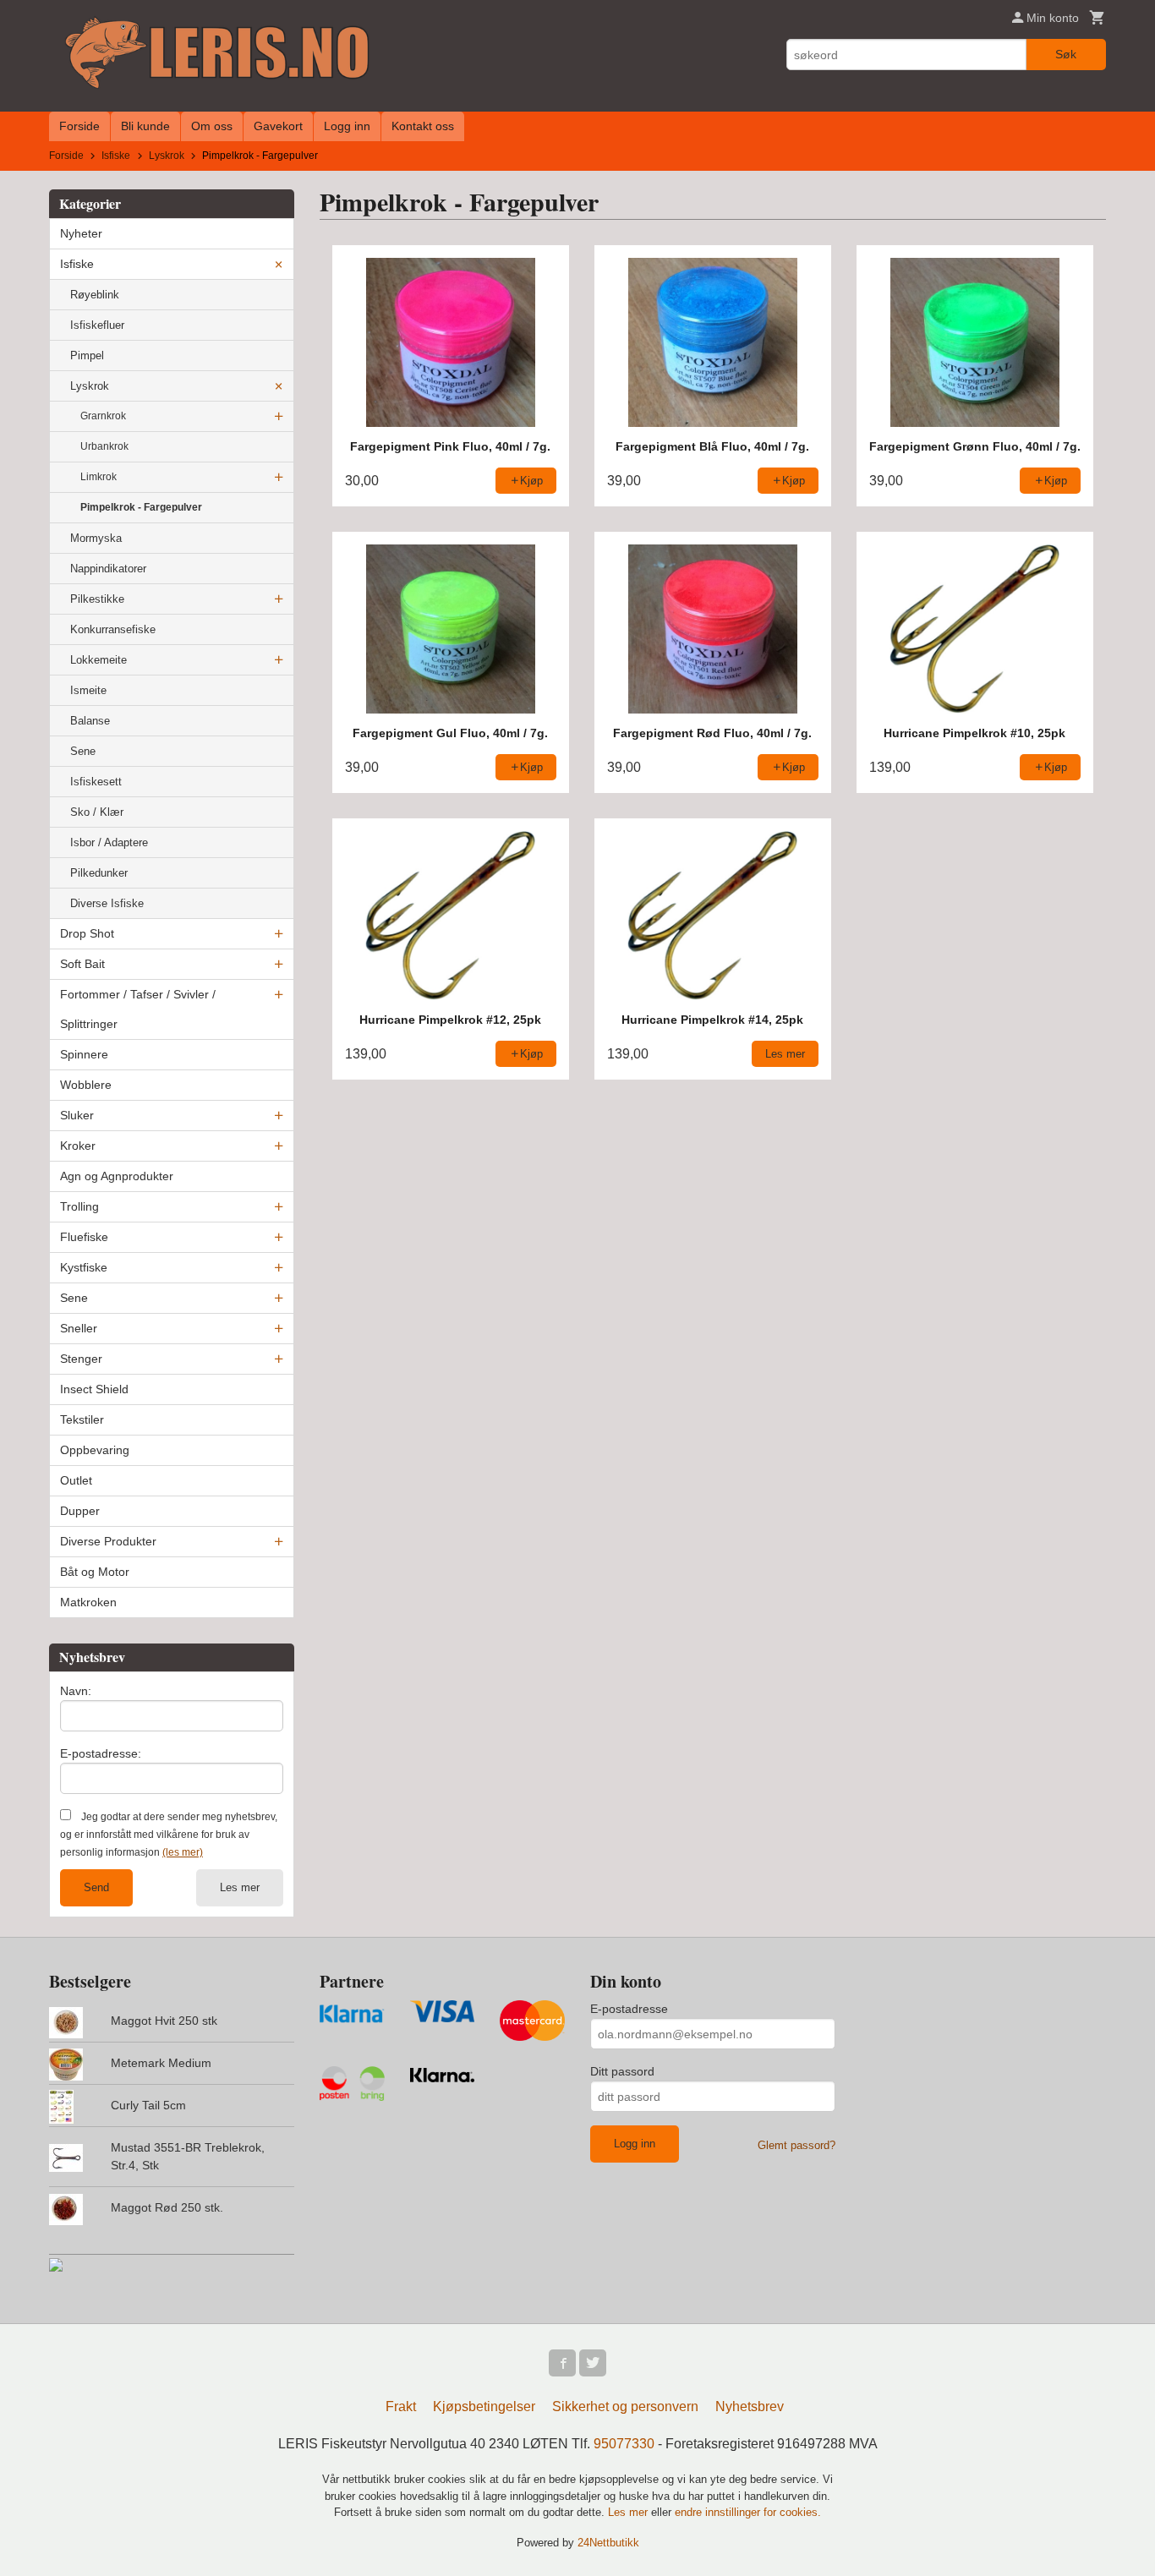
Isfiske (77, 264)
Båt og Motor (95, 1572)
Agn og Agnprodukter (117, 1176)
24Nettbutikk (608, 2543)
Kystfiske (84, 1267)
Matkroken (88, 1602)
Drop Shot (87, 933)
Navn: (76, 1691)
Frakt (401, 2406)
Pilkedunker (99, 873)
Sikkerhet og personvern (625, 2406)
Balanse (90, 721)
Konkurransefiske (113, 629)
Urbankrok (104, 446)
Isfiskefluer (97, 325)
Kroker (78, 1146)
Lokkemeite (99, 660)
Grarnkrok (103, 416)
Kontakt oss (423, 126)
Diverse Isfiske (107, 903)
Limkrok (99, 477)
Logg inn (347, 126)
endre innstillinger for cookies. (748, 2512)
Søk (1066, 54)
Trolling (79, 1206)
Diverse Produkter (108, 1541)
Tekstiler (82, 1419)
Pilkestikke (97, 599)
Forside (79, 126)
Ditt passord (622, 2071)
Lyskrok (90, 386)
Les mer (240, 1887)
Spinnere (84, 1054)
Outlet (76, 1480)
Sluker (77, 1115)
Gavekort (278, 126)
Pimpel (87, 355)
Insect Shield (94, 1389)
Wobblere (86, 1085)
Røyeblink (95, 295)
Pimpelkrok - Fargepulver (141, 507)
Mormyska (96, 538)
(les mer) (183, 1852)
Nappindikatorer (108, 569)
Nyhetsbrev (750, 2406)
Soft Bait (82, 964)
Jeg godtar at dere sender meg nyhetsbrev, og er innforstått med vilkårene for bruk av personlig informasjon (169, 1835)
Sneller (79, 1328)
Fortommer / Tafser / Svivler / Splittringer (138, 1009)
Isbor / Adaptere (109, 842)
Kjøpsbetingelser (484, 2406)
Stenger (81, 1359)
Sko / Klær (97, 812)
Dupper (80, 1511)
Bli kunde (145, 126)
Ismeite (88, 690)
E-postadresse (629, 2009)
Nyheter (81, 233)
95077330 (624, 2444)
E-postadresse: (101, 1753)
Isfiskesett (96, 782)
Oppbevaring (95, 1450)
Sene (83, 751)
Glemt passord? (796, 2145)
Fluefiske (84, 1237)
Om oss (212, 126)
